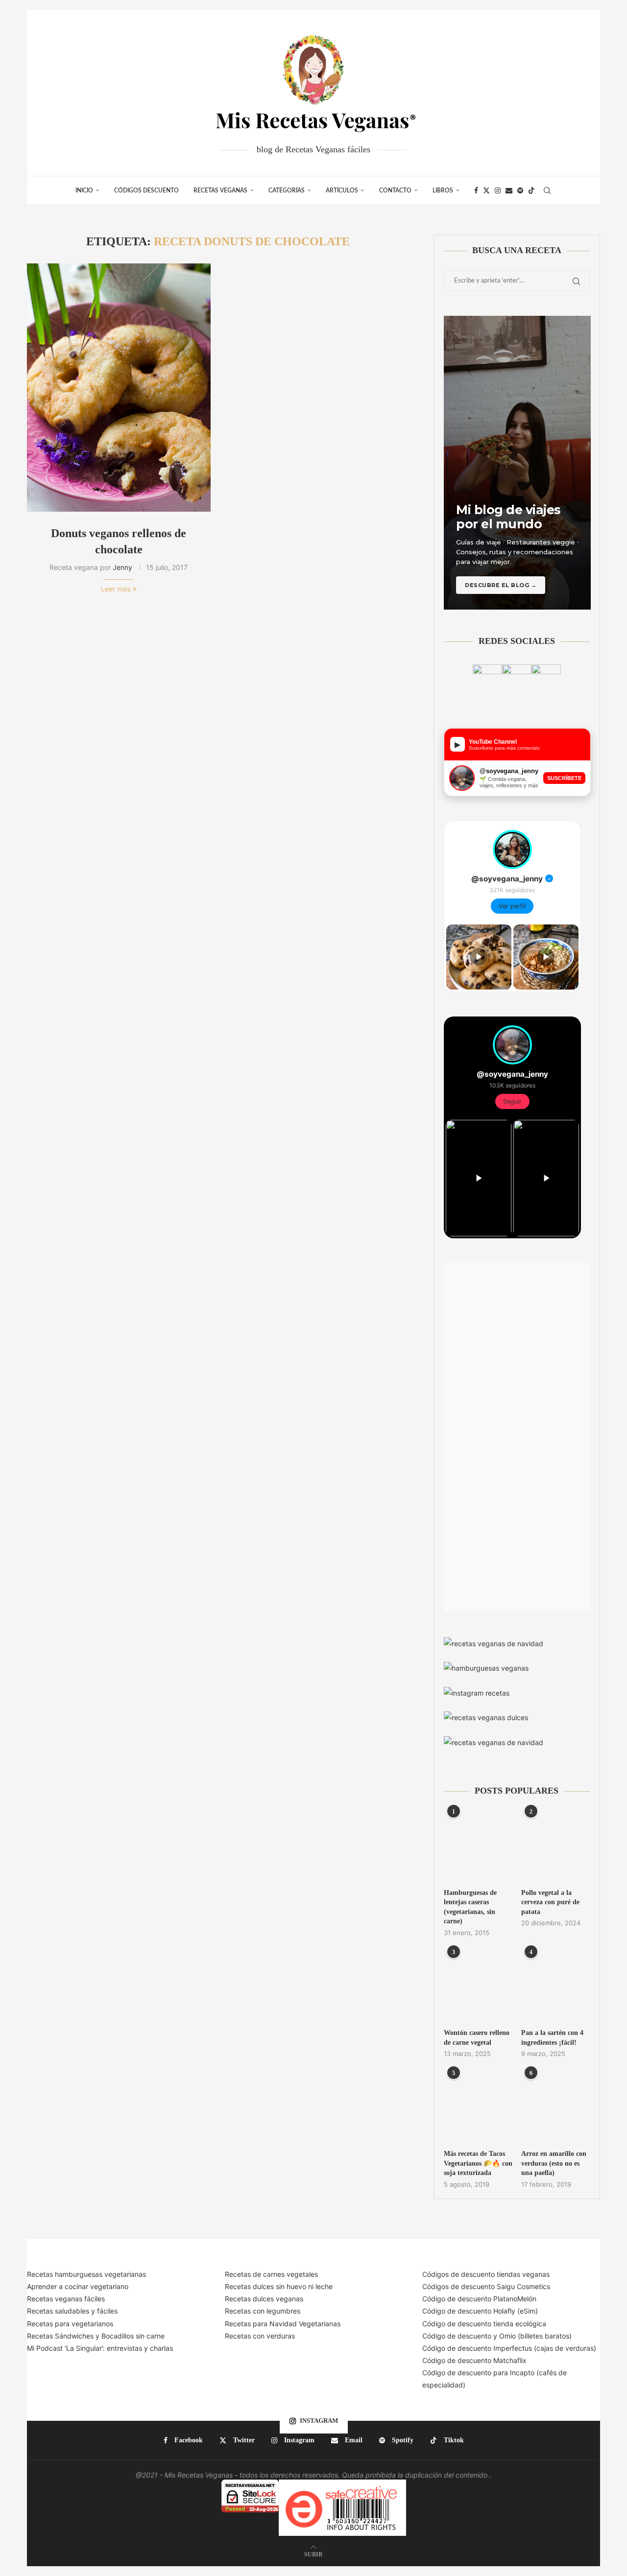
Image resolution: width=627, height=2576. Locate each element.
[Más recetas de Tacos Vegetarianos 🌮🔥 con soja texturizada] (478, 2107)
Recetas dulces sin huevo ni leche (279, 2286)
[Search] (547, 190)
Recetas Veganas (220, 190)
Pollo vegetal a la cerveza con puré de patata (550, 1902)
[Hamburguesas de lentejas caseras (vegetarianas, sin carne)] (478, 1845)
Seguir (512, 1101)
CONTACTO (395, 190)
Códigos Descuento (146, 190)
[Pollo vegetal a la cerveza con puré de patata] (555, 1845)
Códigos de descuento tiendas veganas (486, 2274)
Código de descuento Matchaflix (474, 2360)
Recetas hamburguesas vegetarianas (86, 2274)
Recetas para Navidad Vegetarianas (283, 2324)
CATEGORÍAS (287, 190)
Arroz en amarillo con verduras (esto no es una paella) (554, 2163)
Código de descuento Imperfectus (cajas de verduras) (509, 2348)
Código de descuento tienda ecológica (484, 2324)
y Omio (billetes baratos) (532, 2336)
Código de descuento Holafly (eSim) (481, 2311)
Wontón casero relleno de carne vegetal (477, 2038)
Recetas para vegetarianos (70, 2324)
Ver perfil (512, 906)
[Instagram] (498, 190)
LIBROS (443, 190)
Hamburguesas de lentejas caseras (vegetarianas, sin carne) (470, 1907)
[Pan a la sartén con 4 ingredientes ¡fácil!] (555, 1986)
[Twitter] (486, 190)
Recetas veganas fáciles (66, 2299)
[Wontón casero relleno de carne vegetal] (478, 1986)
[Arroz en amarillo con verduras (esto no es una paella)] (555, 2107)
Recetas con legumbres (263, 2311)
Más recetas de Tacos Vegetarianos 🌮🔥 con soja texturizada (478, 2163)
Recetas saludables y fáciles (72, 2311)
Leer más (116, 589)
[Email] (509, 190)
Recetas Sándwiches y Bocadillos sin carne (96, 2336)
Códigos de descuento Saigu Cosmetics (486, 2286)
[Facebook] (476, 190)
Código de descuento (458, 2336)
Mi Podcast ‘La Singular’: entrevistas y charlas (100, 2348)
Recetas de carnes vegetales (271, 2274)
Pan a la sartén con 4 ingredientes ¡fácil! (552, 2038)
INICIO (84, 190)
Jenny (122, 567)
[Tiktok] (531, 190)
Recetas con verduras (260, 2336)
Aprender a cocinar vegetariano (78, 2286)
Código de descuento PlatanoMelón (479, 2299)
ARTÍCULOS (342, 190)
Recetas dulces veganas (264, 2299)
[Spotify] (520, 190)
